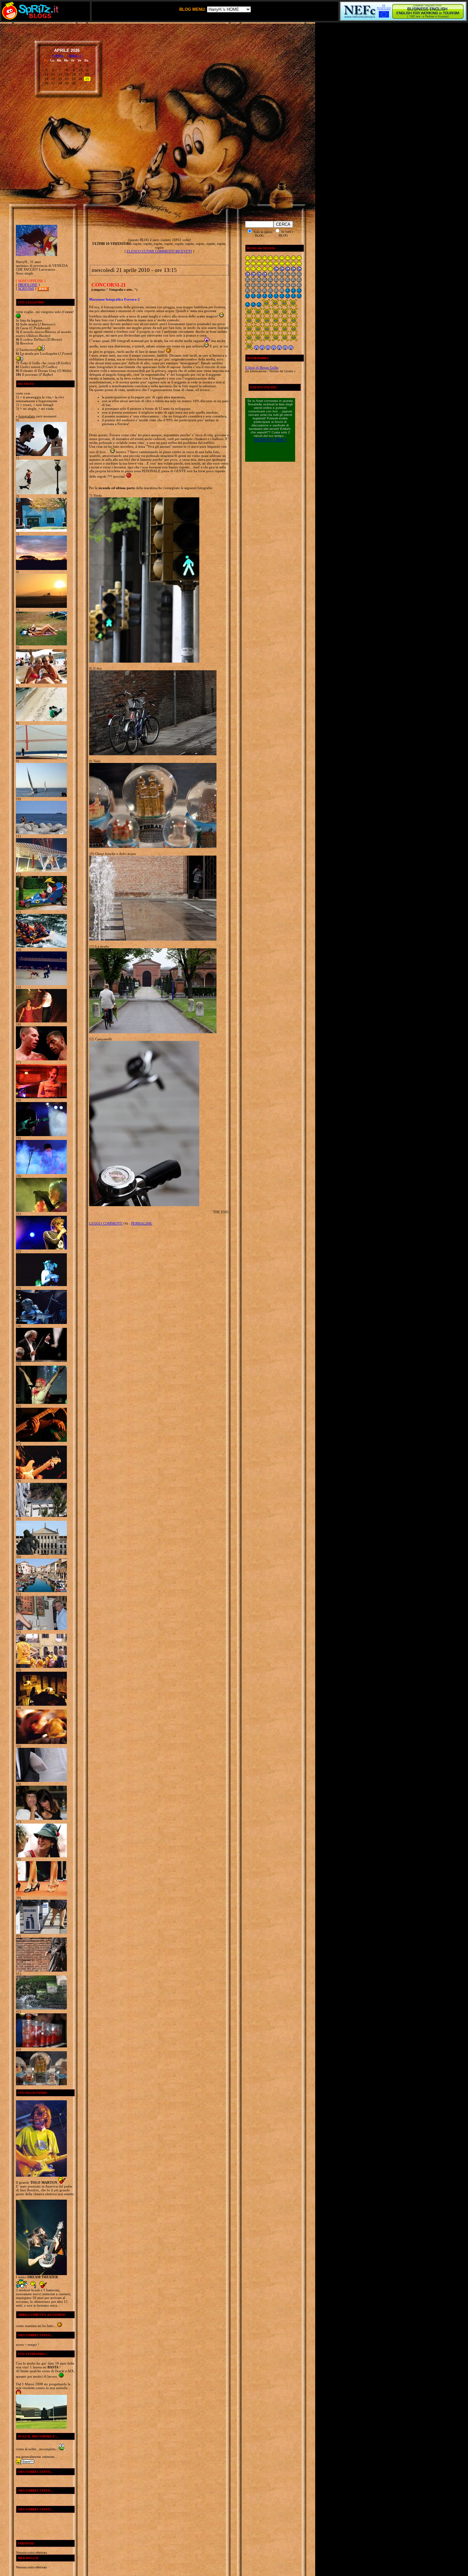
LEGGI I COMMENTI (106, 1223)
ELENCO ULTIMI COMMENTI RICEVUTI (159, 251)
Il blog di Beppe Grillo (262, 367)
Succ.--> (75, 56)
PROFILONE (28, 285)
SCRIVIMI (26, 288)
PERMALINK (142, 1223)
